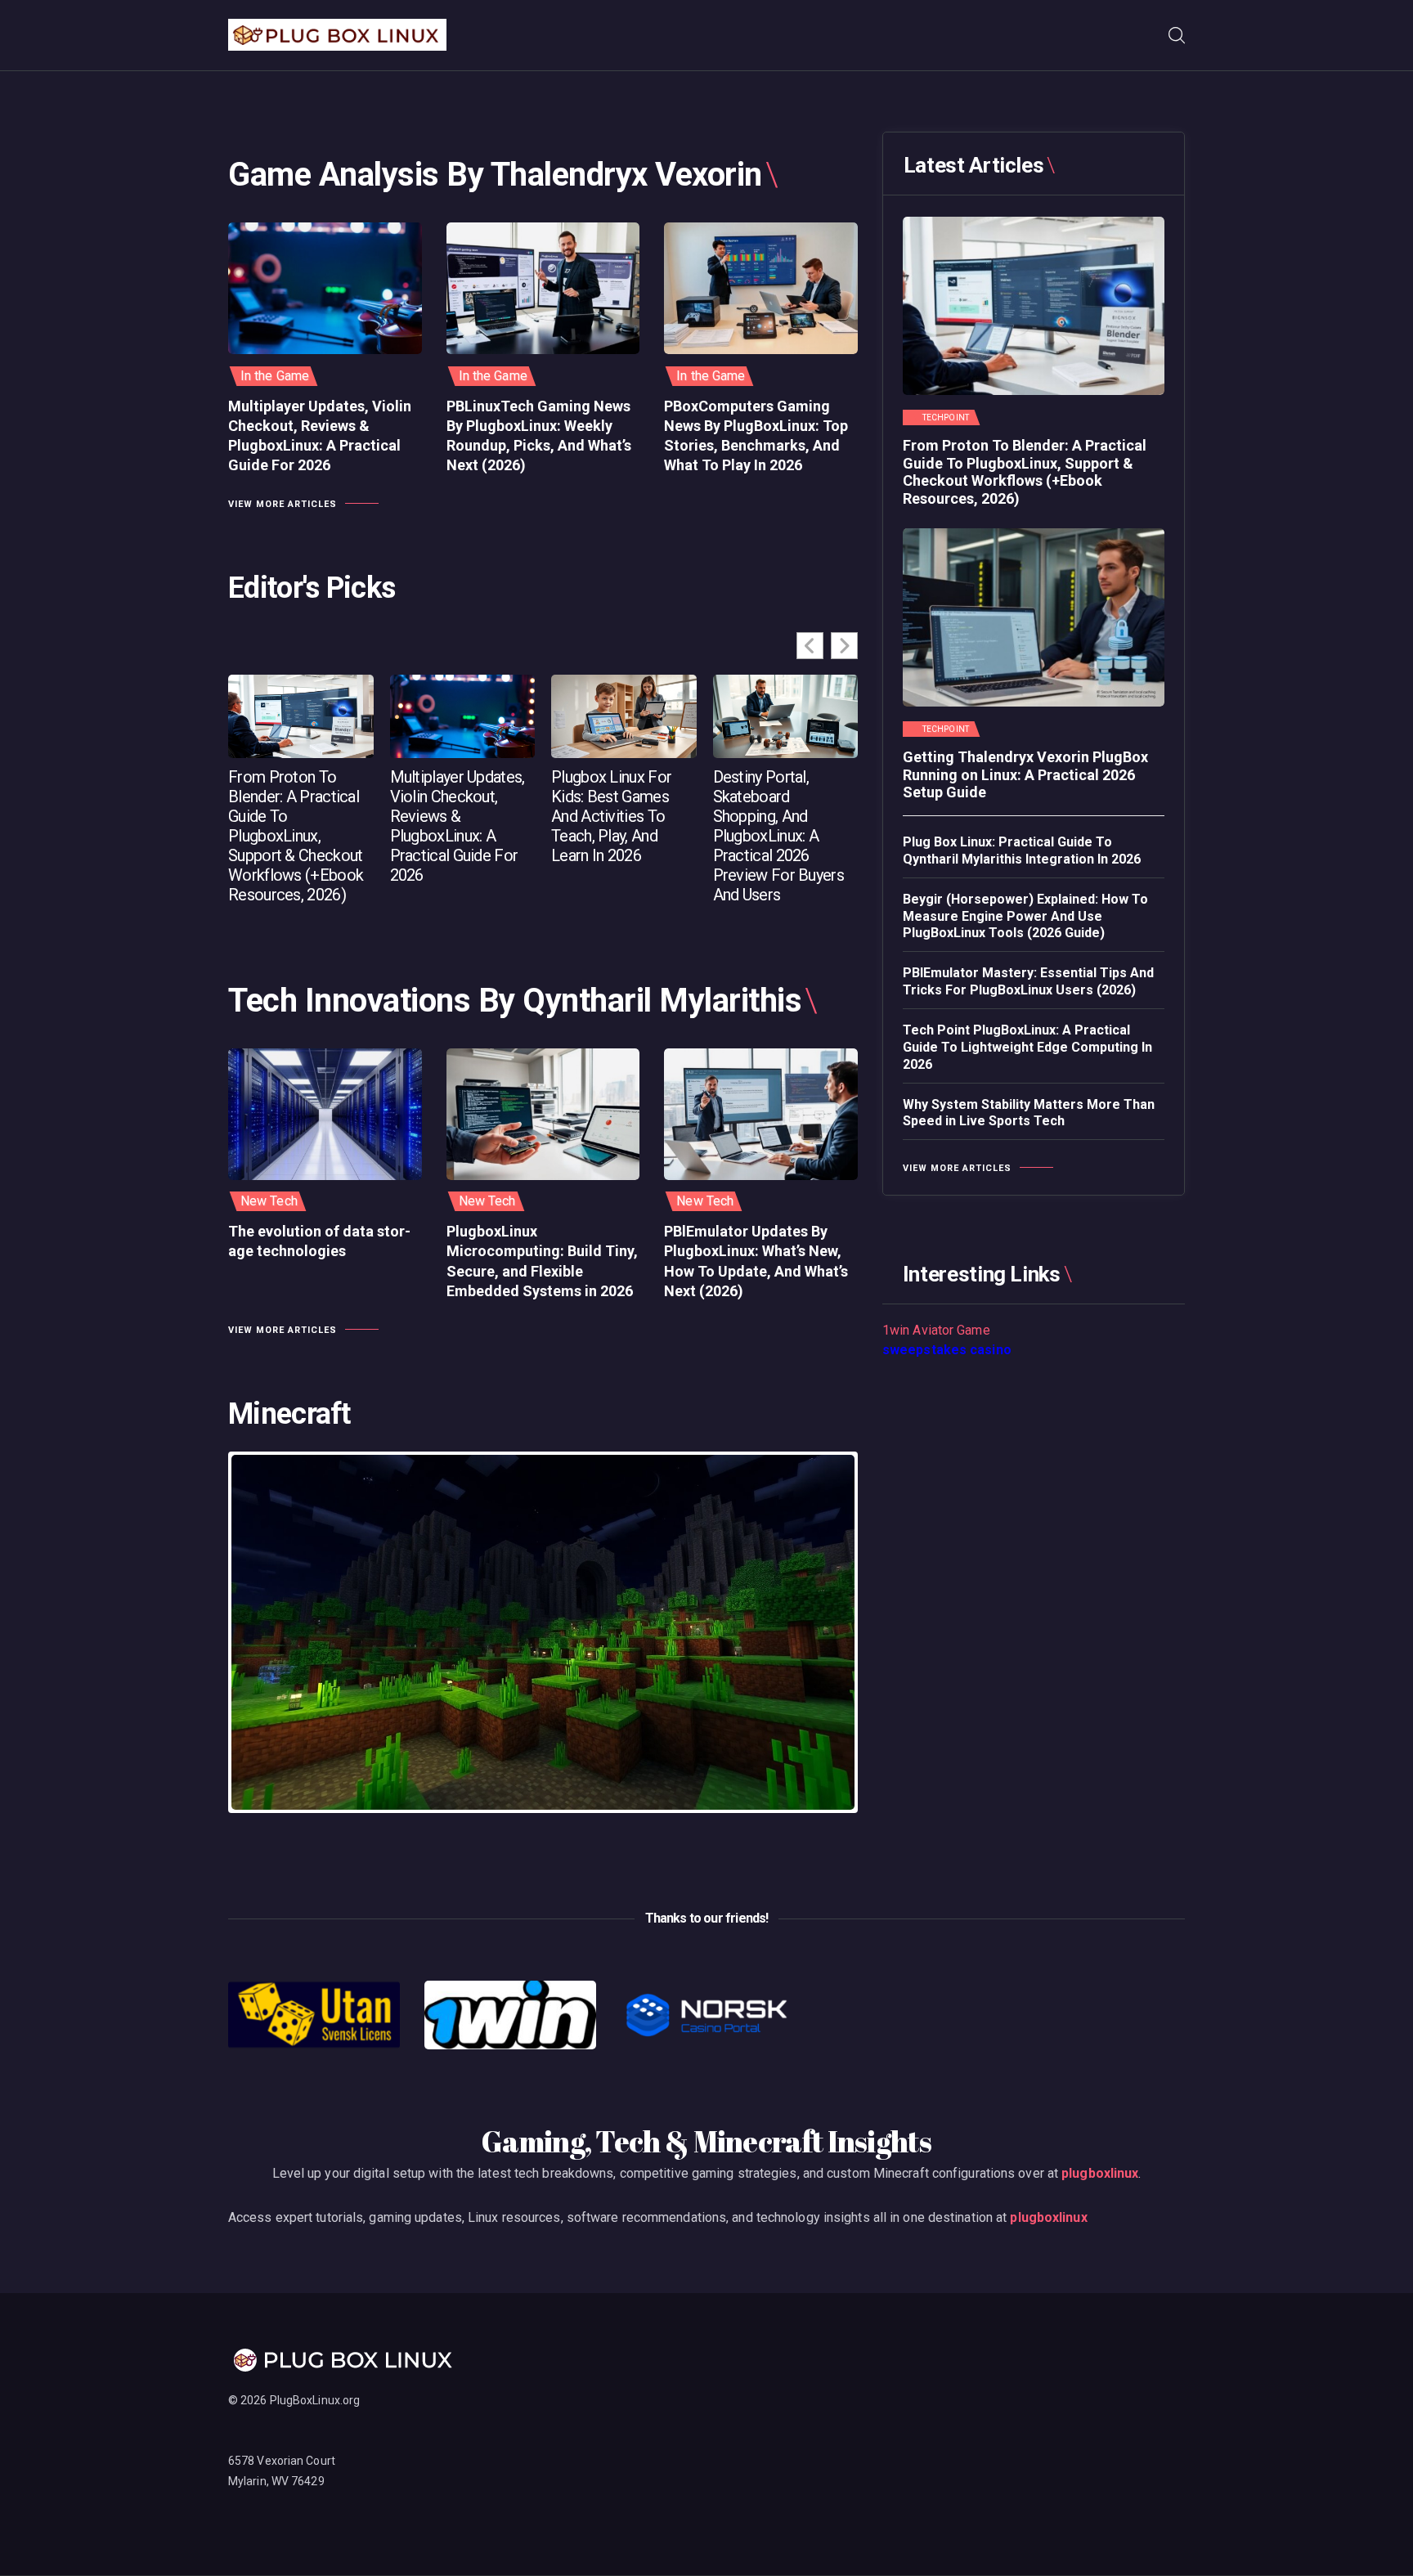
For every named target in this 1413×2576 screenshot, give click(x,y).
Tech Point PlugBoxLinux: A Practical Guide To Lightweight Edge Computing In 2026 (1027, 1047)
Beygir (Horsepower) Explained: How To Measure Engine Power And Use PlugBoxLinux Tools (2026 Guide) (1025, 916)
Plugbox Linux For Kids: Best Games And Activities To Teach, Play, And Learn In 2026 (611, 816)
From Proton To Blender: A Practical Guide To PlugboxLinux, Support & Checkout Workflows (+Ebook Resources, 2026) (296, 836)
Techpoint (946, 418)
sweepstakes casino (947, 1350)
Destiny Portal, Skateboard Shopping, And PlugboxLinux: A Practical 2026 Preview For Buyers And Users (778, 836)
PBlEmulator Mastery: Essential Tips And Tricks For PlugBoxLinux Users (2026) (1028, 981)
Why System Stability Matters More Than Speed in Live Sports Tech (1029, 1113)
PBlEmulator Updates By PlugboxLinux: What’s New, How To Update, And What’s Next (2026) (756, 1261)
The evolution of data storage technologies (319, 1241)
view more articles (283, 504)
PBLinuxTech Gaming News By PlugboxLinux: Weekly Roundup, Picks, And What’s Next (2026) (539, 436)
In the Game (275, 376)
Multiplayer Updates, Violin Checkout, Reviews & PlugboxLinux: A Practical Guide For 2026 (320, 436)
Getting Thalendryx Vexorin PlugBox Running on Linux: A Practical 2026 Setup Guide (1025, 774)
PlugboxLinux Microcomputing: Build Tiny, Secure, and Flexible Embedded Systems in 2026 (542, 1261)
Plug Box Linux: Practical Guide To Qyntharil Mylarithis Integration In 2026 (1022, 850)
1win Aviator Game (936, 1330)
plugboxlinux (1100, 2173)
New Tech (269, 1201)
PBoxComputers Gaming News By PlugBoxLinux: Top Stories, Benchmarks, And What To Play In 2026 (756, 436)
